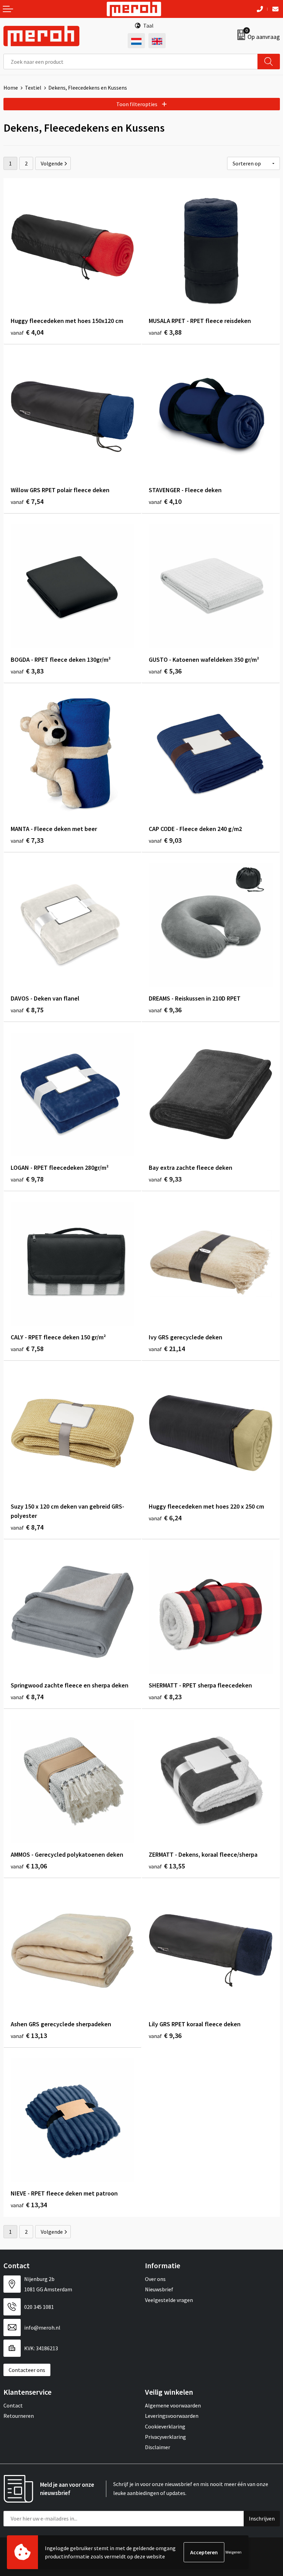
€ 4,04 (27, 332)
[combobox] (131, 62)
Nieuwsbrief (159, 2289)
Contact (13, 2405)
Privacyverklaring (165, 2437)
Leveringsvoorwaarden (172, 2416)
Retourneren (19, 2416)
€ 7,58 (27, 1348)
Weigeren (233, 2552)
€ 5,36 (165, 671)
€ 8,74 (27, 1527)
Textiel (33, 88)
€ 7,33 (27, 840)
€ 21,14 (167, 1348)
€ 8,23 (165, 1697)
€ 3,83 (27, 671)
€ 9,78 (27, 1179)
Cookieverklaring (165, 2426)
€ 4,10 (165, 501)
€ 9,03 (165, 840)
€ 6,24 (165, 1518)
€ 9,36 (165, 1010)
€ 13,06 (29, 1866)
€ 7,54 (27, 501)
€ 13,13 (29, 2035)
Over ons (155, 2279)
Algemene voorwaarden (173, 2405)
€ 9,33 (165, 1179)
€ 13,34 (29, 2205)
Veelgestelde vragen (169, 2300)
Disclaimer (158, 2447)
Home (11, 88)
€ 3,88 (165, 332)
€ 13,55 (167, 1866)
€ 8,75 (27, 1010)
